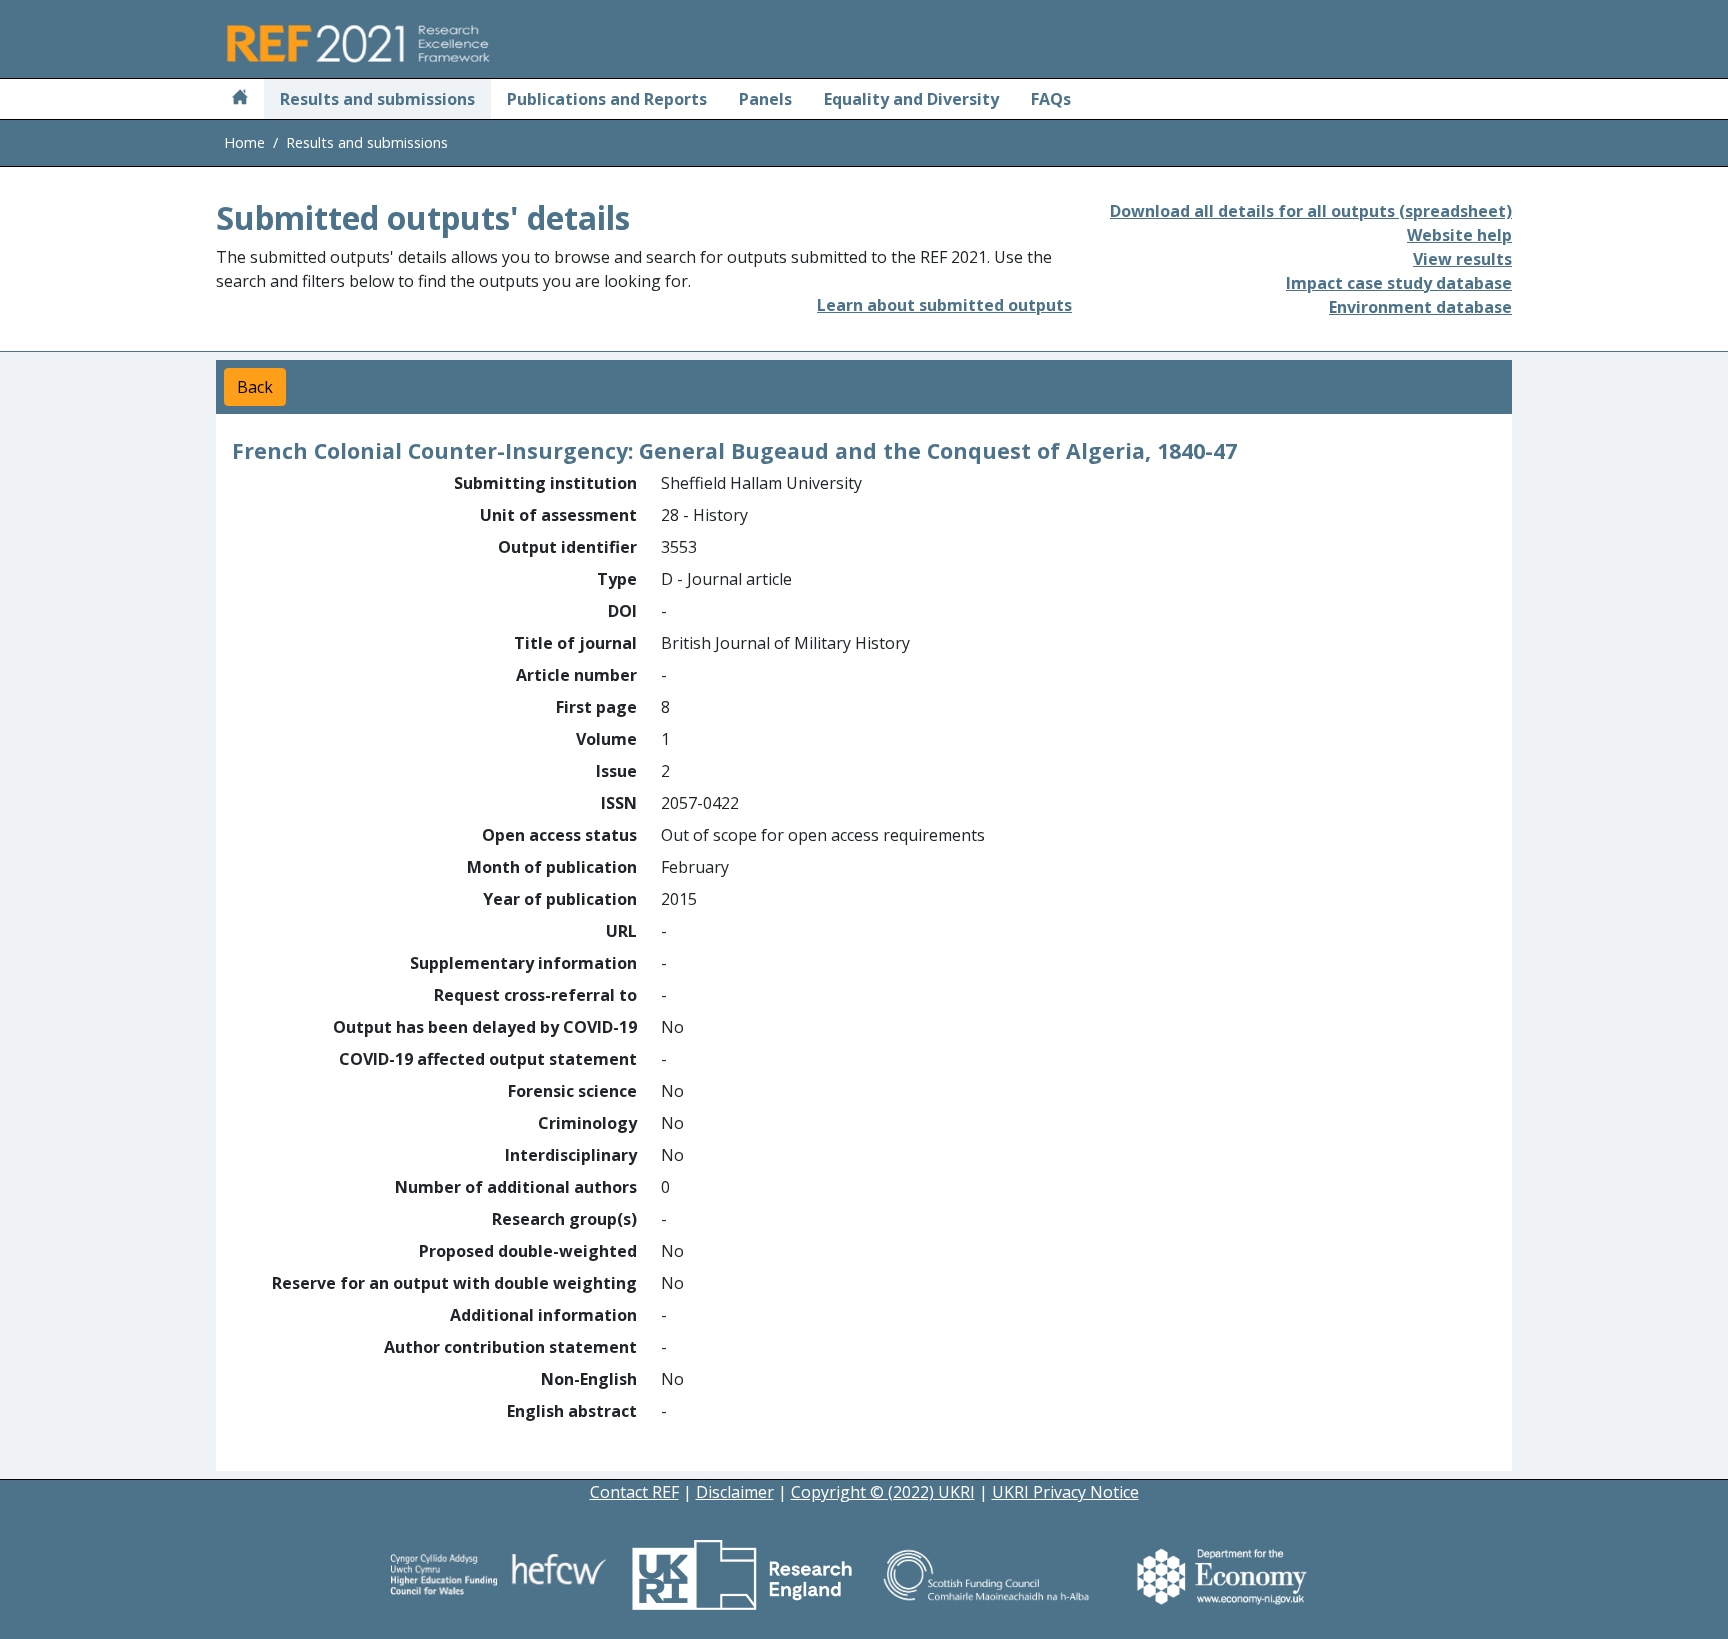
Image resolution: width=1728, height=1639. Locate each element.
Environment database (1420, 307)
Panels (765, 99)
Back (255, 387)
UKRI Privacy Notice (1065, 1492)
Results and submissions (377, 99)
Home (244, 142)
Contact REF (634, 1492)
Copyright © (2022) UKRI (883, 1492)
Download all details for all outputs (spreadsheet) (1311, 211)
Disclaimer (735, 1492)
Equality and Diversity (911, 99)
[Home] (240, 99)
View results (1462, 259)
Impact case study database (1399, 283)
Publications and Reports (607, 99)
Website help (1459, 235)
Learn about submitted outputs (944, 305)
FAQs (1051, 99)
